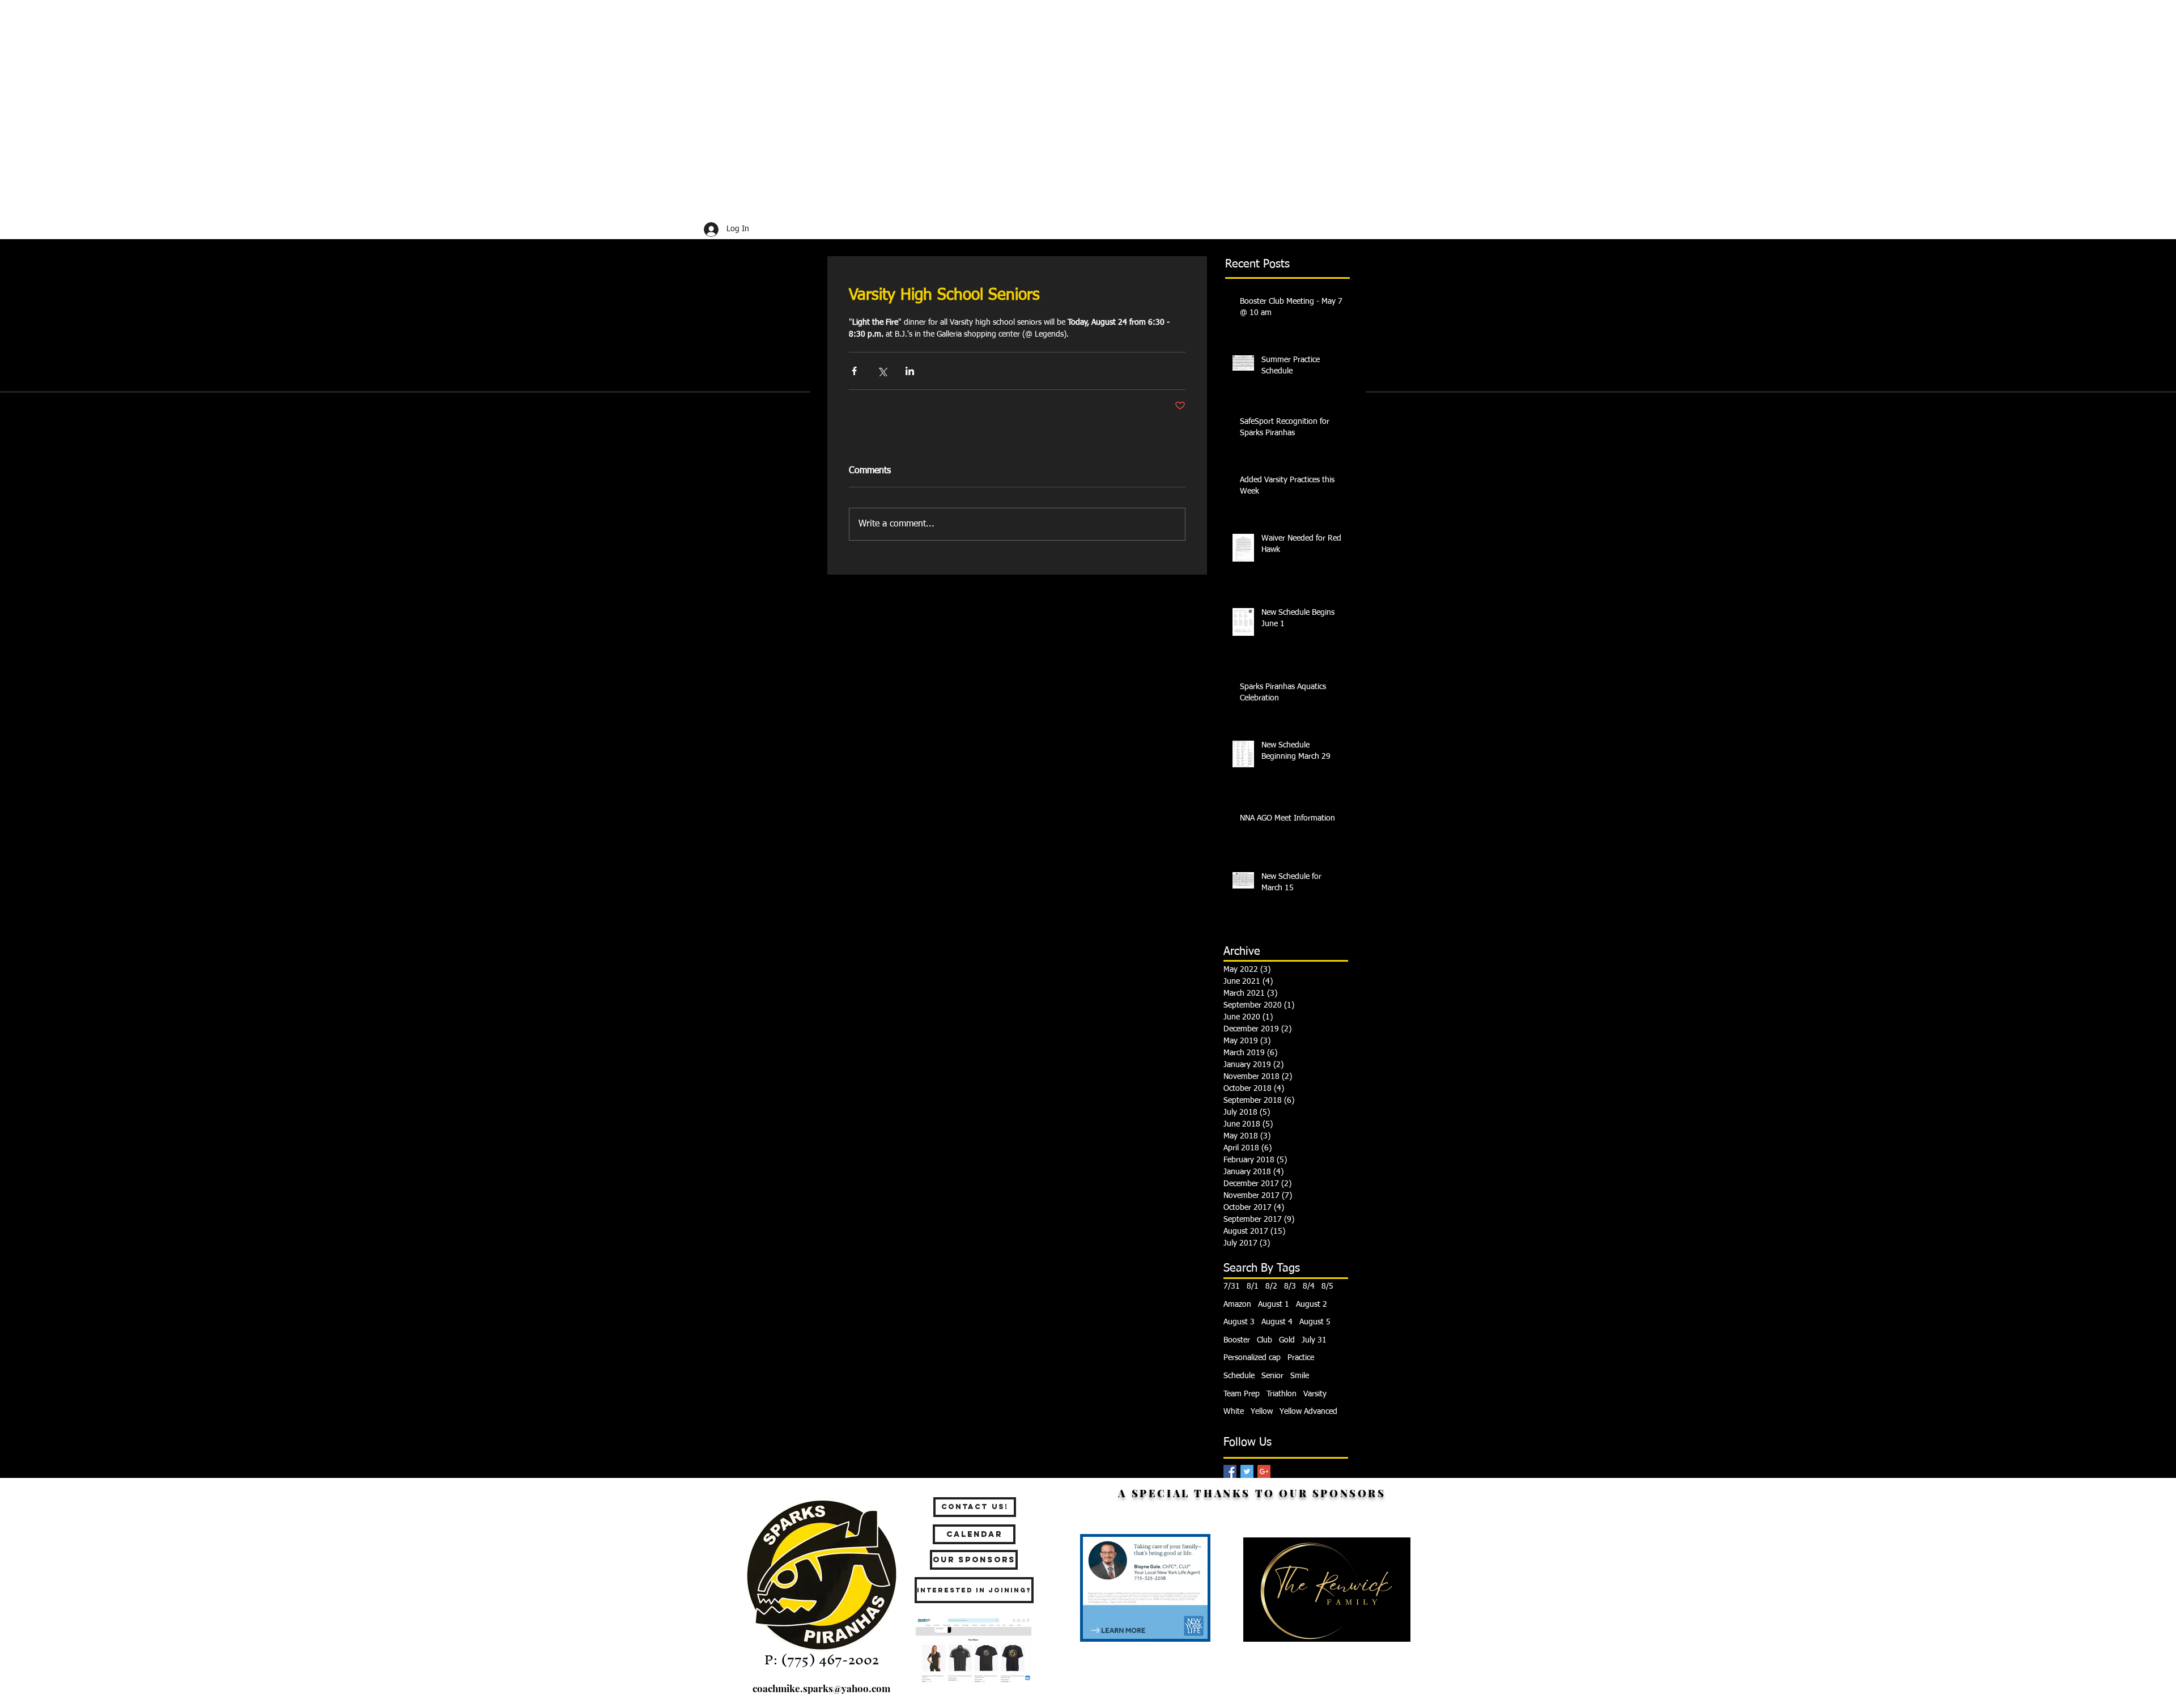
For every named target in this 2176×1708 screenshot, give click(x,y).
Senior (1272, 1376)
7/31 (1232, 1286)
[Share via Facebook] (854, 371)
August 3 (1239, 1322)
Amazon (1237, 1305)
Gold (1287, 1340)
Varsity (1315, 1394)
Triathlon (1282, 1394)
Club (1265, 1340)
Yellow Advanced (1308, 1412)
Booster (1237, 1340)
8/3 (1290, 1286)
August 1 (1274, 1305)
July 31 (1314, 1340)
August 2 (1312, 1305)
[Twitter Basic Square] (1247, 1471)
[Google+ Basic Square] (1264, 1471)
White (1234, 1412)
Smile (1300, 1376)
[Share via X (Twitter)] (882, 371)
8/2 (1271, 1286)
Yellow (1262, 1412)
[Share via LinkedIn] (910, 371)
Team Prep (1242, 1394)
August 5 (1315, 1322)
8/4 (1309, 1286)
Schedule (1239, 1376)
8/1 (1253, 1286)
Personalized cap (1252, 1358)
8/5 (1327, 1286)
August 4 (1277, 1322)
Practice (1301, 1358)
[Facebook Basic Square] (1230, 1471)
